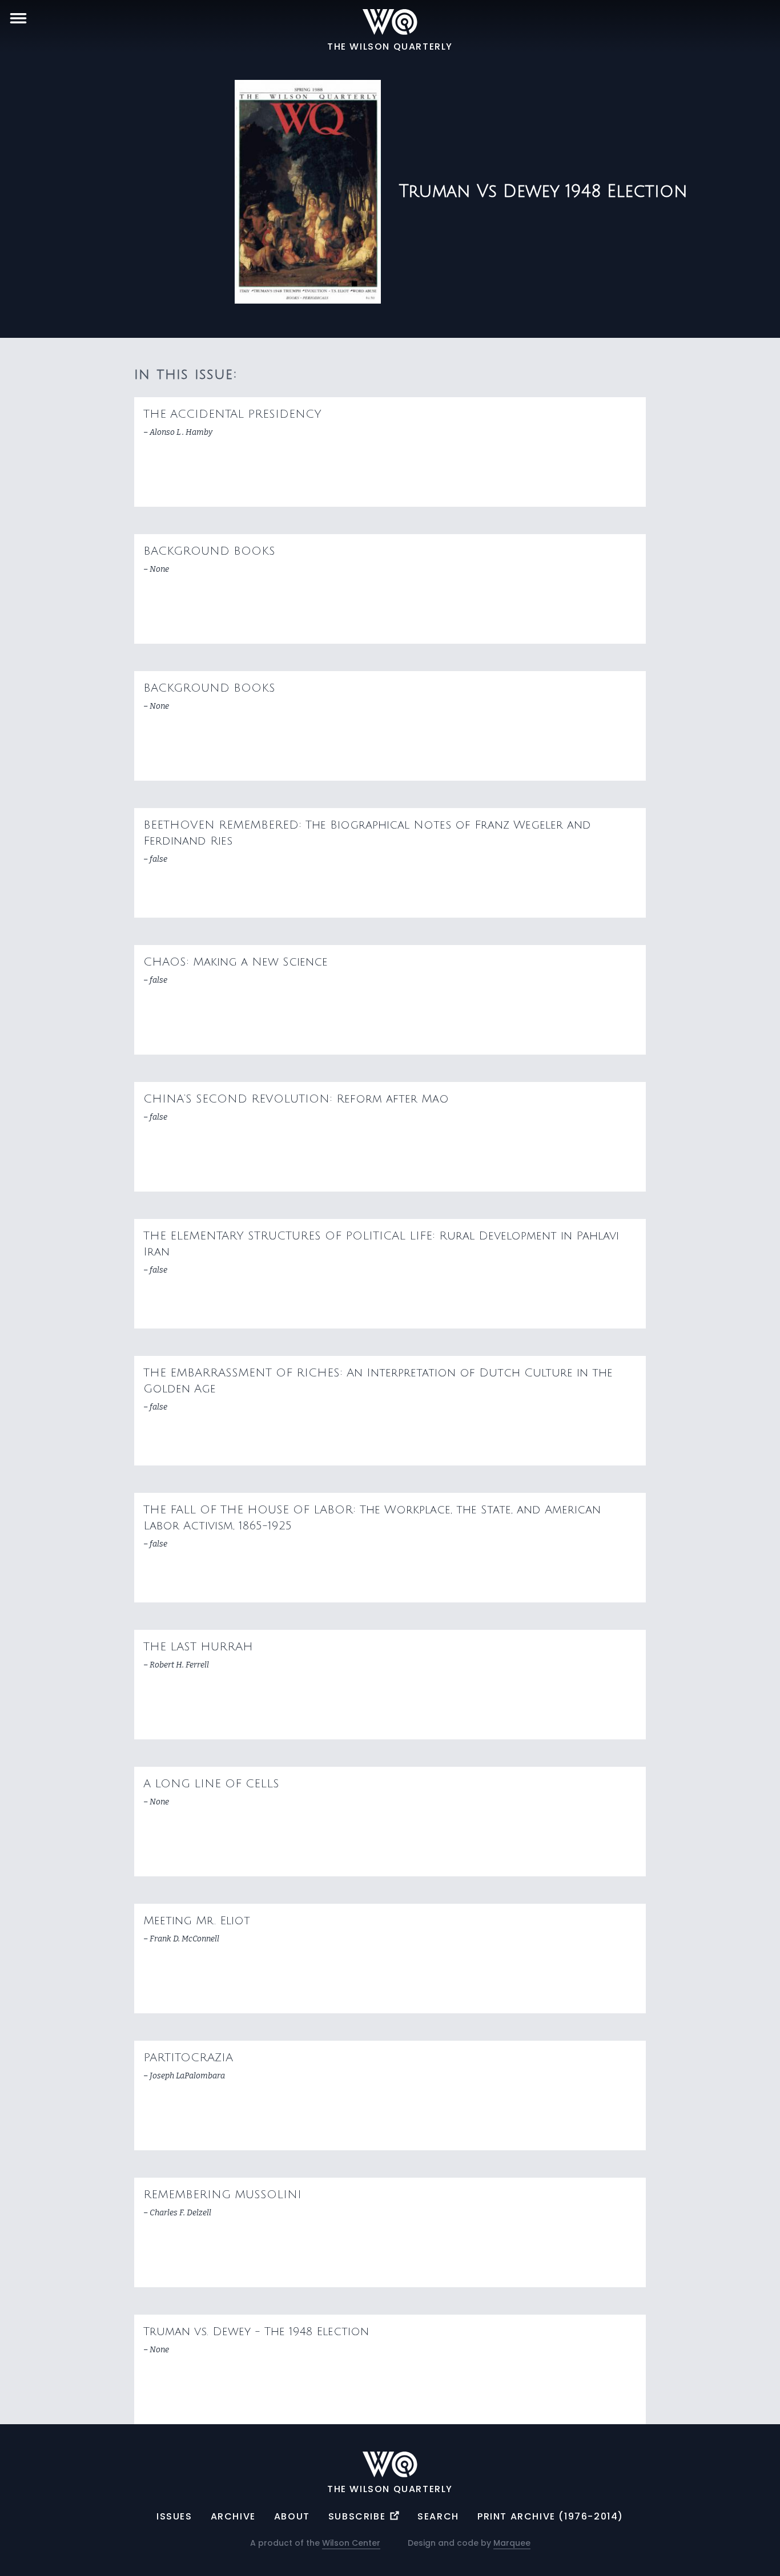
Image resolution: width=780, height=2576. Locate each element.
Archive (233, 2516)
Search (438, 2516)
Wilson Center (351, 2543)
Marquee (512, 2543)
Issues (174, 2516)
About (292, 2516)
